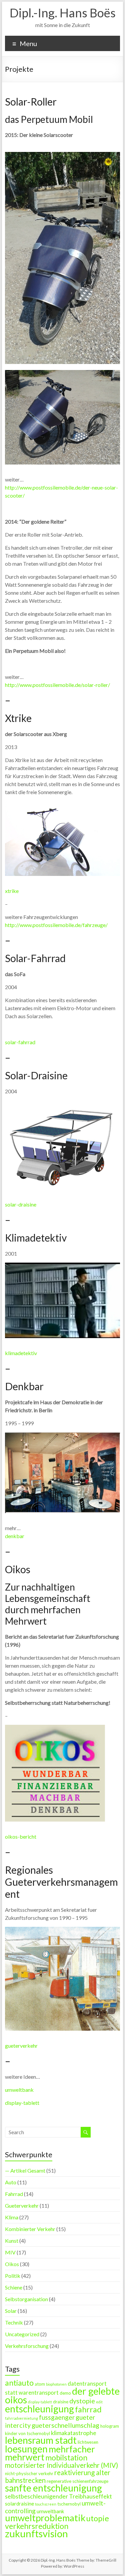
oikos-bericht (21, 1836)
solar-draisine (21, 1204)
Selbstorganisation (26, 2299)
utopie (98, 2518)
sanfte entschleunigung (53, 2488)
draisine (61, 2402)
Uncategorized (22, 2334)
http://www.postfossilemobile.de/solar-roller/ (57, 685)
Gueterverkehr (22, 2205)
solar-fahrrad (20, 1042)
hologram (110, 2426)
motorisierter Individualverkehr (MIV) (61, 2465)
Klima (12, 2217)
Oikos (12, 2264)
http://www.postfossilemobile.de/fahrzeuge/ (56, 925)
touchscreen (46, 2504)
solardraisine (19, 2504)
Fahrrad (14, 2194)
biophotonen (56, 2384)
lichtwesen (88, 2442)
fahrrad (88, 2409)
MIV (10, 2252)
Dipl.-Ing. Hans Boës (63, 13)
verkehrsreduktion (37, 2526)
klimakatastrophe (74, 2433)
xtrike (12, 891)
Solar (11, 2311)
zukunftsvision (36, 2533)
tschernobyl (69, 2504)
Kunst (12, 2241)
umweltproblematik (45, 2518)
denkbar (15, 1536)
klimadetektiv (21, 1353)
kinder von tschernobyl (27, 2433)
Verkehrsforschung (27, 2346)
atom (40, 2384)
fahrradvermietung (21, 2418)
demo (65, 2393)
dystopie (82, 2401)
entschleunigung (39, 2409)
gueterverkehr (21, 2046)
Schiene (14, 2287)
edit (99, 2402)
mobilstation (66, 2458)
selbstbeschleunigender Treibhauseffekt (58, 2496)
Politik (13, 2276)
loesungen (26, 2449)
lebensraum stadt (41, 2440)
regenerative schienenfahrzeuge (77, 2481)
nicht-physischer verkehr (29, 2473)
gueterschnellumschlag (65, 2425)
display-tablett (22, 2103)
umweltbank (19, 2090)
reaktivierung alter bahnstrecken (58, 2476)
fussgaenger (57, 2417)
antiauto (19, 2383)
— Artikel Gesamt (25, 2170)
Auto (11, 2182)
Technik (14, 2322)
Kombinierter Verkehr (30, 2229)
